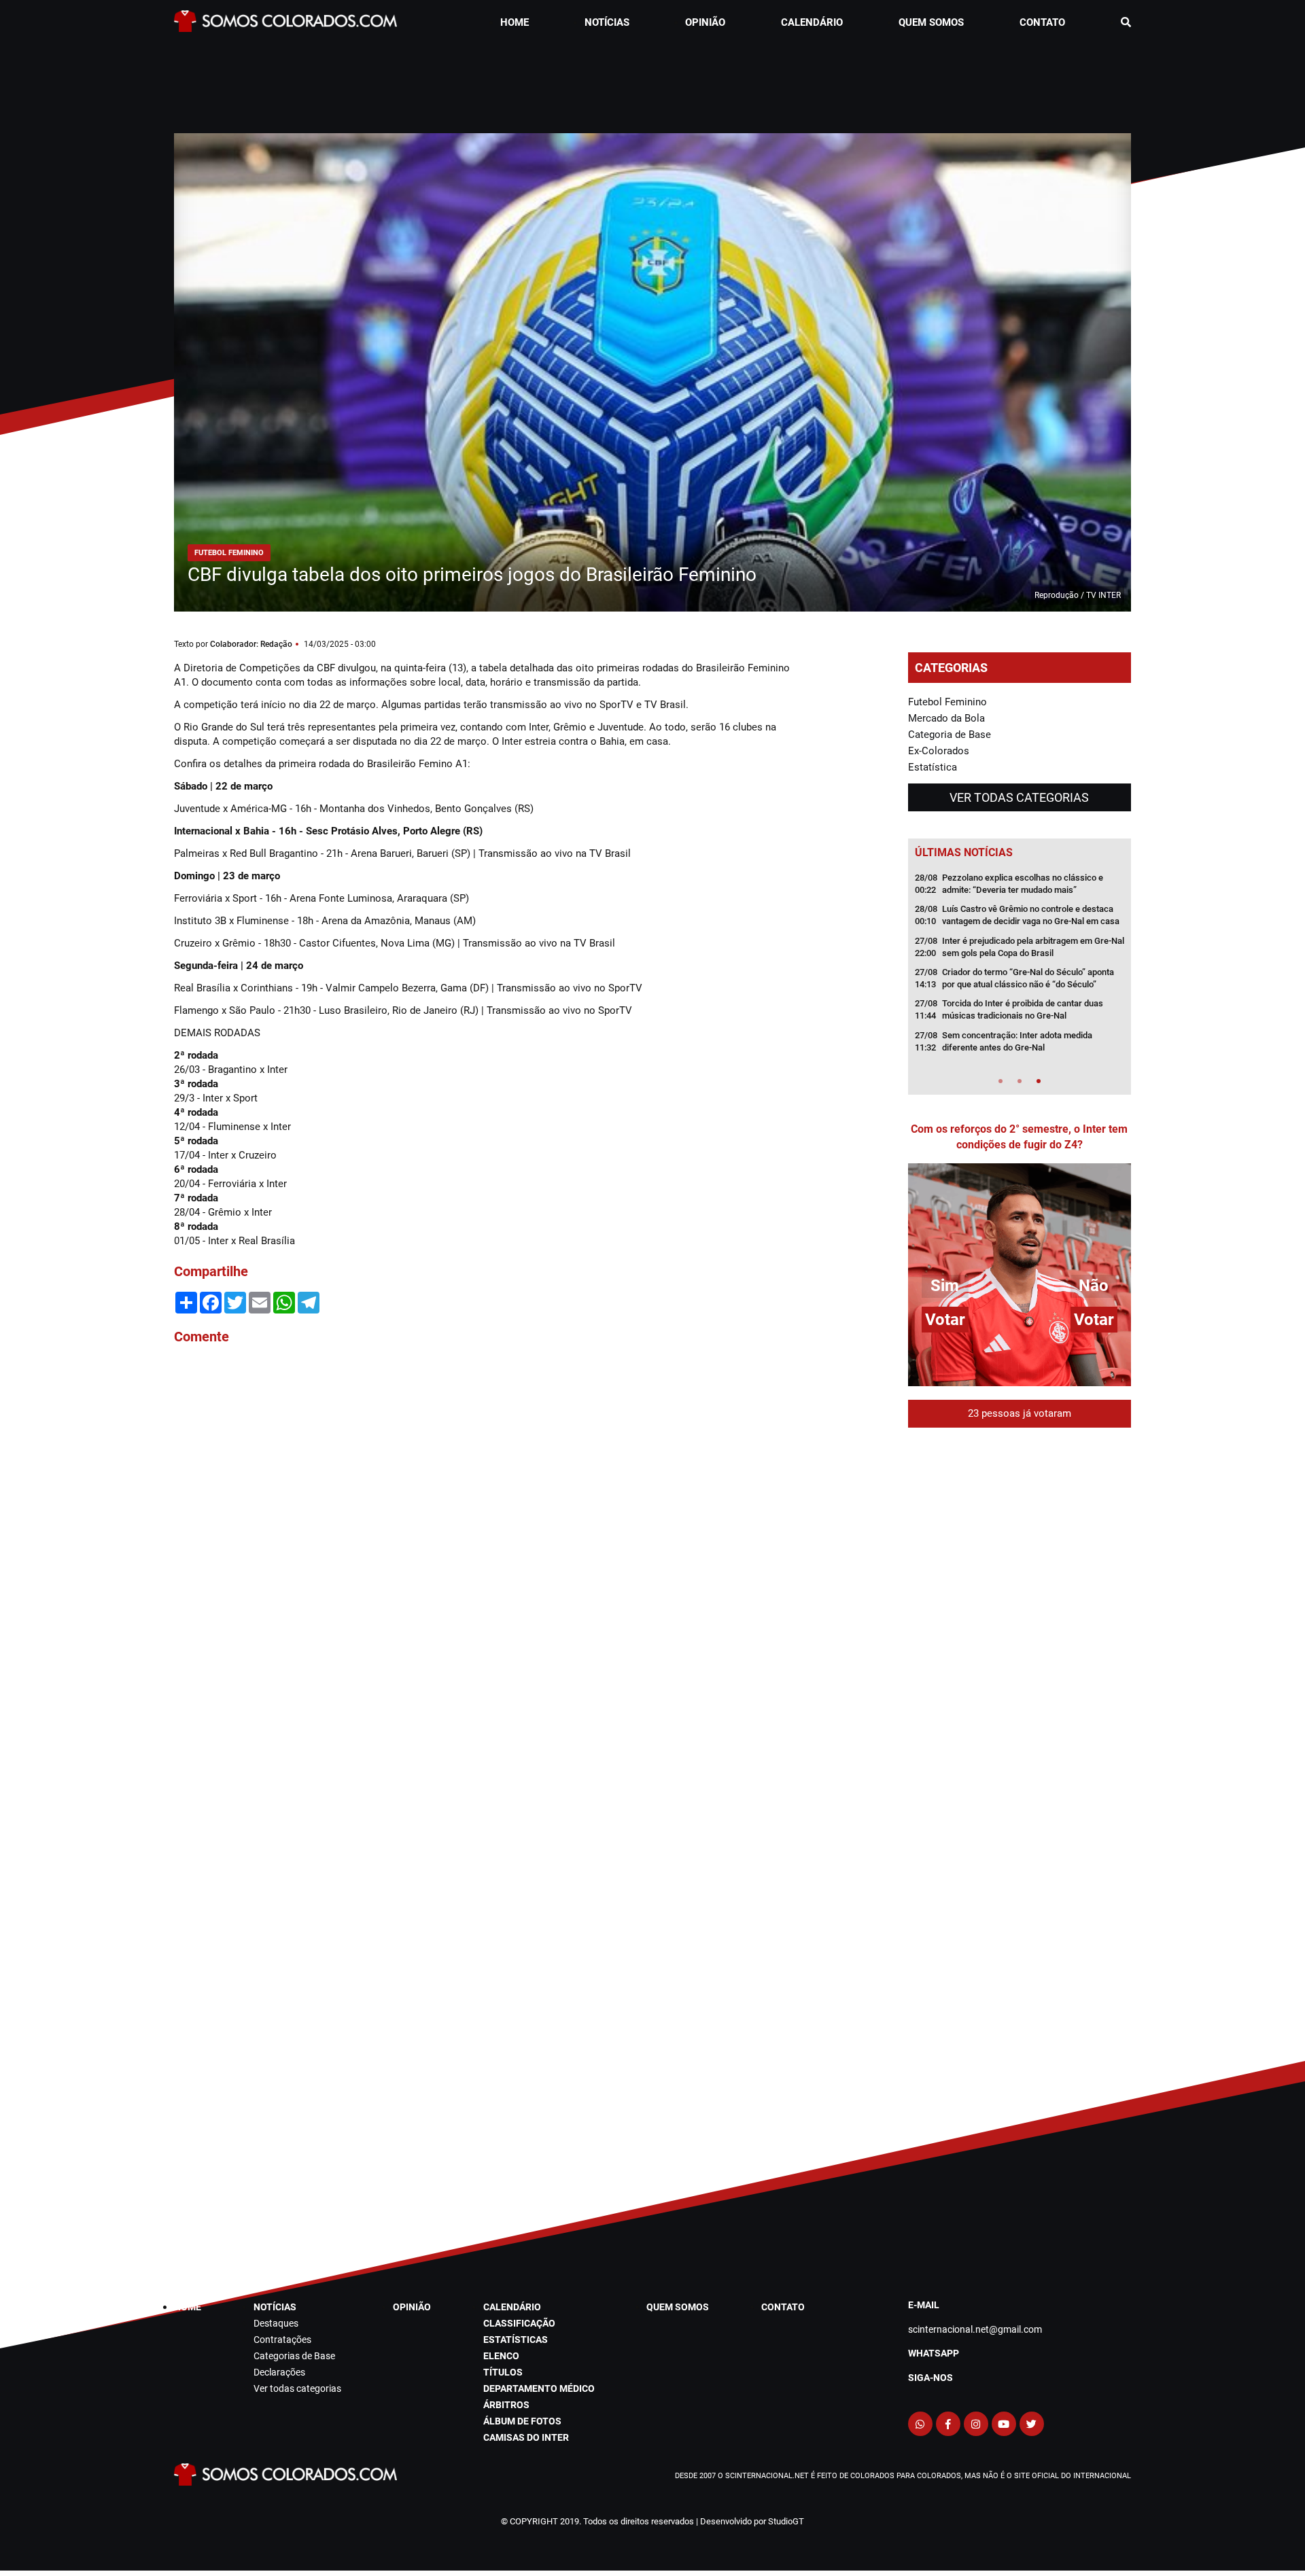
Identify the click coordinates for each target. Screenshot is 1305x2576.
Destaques (276, 2323)
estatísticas (516, 2340)
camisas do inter (526, 2437)
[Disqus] (489, 1539)
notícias (607, 22)
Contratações (282, 2340)
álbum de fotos (522, 2421)
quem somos (931, 22)
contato (1042, 22)
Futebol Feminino (947, 702)
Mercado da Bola (946, 718)
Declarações (279, 2372)
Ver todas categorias (1019, 797)
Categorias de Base (294, 2356)
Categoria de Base (950, 735)
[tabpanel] (1020, 967)
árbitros (506, 2405)
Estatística (933, 767)
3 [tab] (1039, 1081)
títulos (503, 2372)
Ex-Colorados (939, 751)
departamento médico (539, 2388)
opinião (705, 22)
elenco (501, 2356)
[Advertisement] (652, 79)
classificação (519, 2323)
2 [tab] (1020, 1081)
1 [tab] (1000, 1081)
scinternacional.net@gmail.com (975, 2329)
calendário (812, 22)
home (515, 22)
